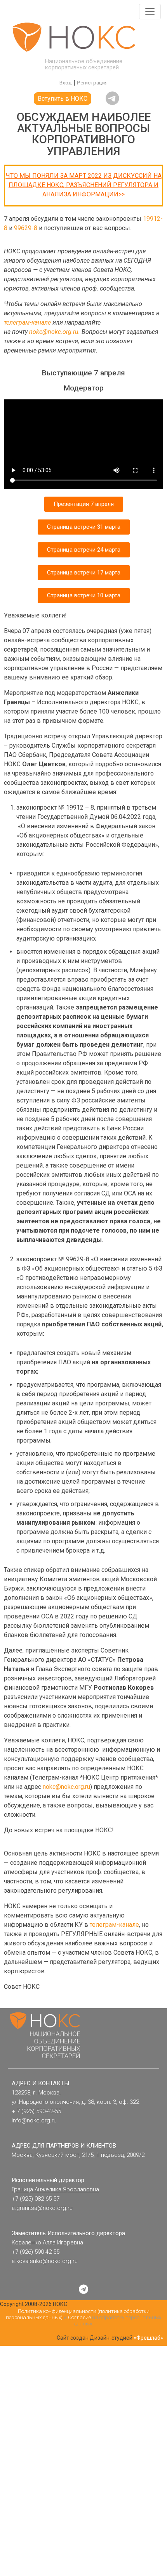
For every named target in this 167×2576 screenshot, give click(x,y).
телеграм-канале (27, 322)
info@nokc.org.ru (34, 2120)
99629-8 (26, 228)
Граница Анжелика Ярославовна (55, 2189)
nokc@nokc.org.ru (54, 332)
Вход (66, 83)
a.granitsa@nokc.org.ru (42, 2208)
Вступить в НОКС (63, 99)
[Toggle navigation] (150, 12)
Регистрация (92, 83)
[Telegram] (83, 2289)
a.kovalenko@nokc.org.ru (45, 2261)
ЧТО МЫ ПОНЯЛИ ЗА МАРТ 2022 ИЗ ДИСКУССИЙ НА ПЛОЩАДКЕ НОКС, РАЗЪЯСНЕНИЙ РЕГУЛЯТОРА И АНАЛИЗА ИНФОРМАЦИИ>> (84, 185)
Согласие (79, 2317)
